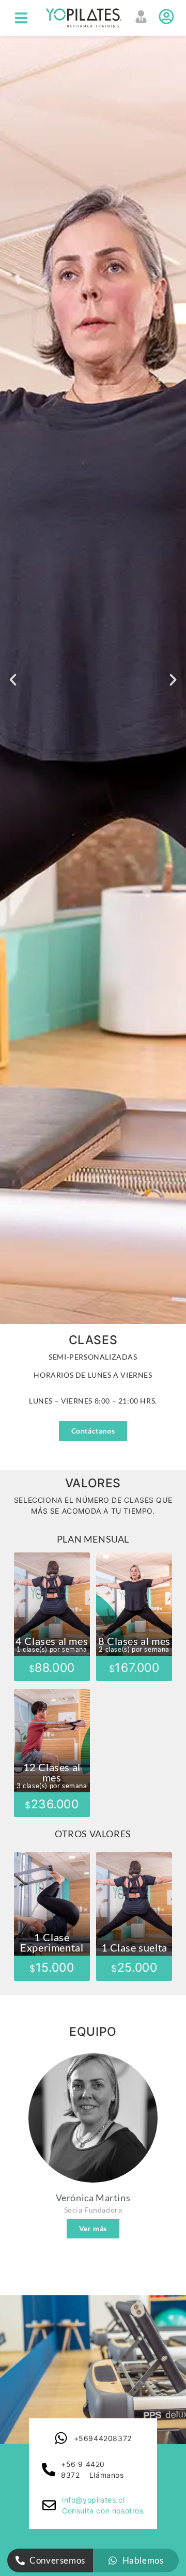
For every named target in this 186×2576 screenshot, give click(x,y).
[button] (21, 18)
